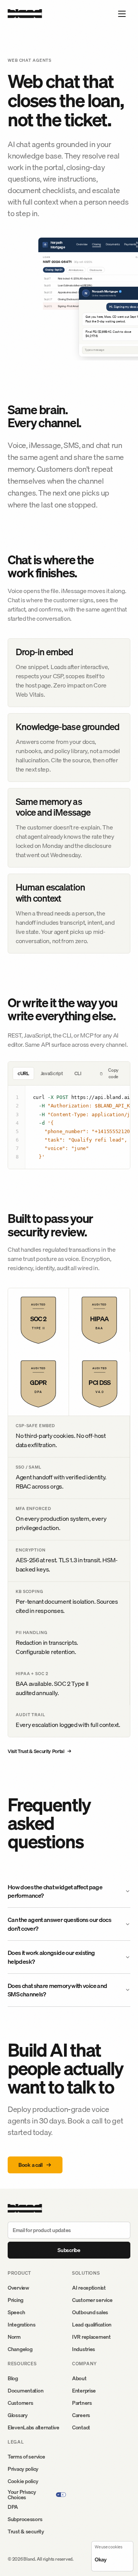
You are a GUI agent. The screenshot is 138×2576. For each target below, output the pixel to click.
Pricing (16, 2300)
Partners (82, 2403)
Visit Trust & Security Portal (39, 1751)
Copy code (113, 1073)
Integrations (22, 2325)
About (79, 2378)
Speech (16, 2312)
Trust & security (26, 2531)
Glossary (18, 2415)
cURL (23, 1073)
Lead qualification (92, 2325)
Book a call (30, 2165)
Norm (14, 2337)
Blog (13, 2378)
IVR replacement (91, 2337)
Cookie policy (23, 2481)
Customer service (92, 2300)
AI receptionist (89, 2288)
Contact (81, 2427)
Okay (101, 2559)
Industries (84, 2349)
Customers (20, 2403)
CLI (78, 1073)
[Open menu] (122, 14)
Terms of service (26, 2457)
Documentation (25, 2391)
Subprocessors (25, 2519)
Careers (81, 2415)
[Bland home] (25, 14)
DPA (13, 2507)
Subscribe (69, 2250)
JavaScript (52, 1073)
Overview (18, 2288)
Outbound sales (90, 2312)
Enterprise (84, 2391)
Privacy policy (23, 2469)
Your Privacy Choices (22, 2495)
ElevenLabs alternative (34, 2427)
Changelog (20, 2349)
